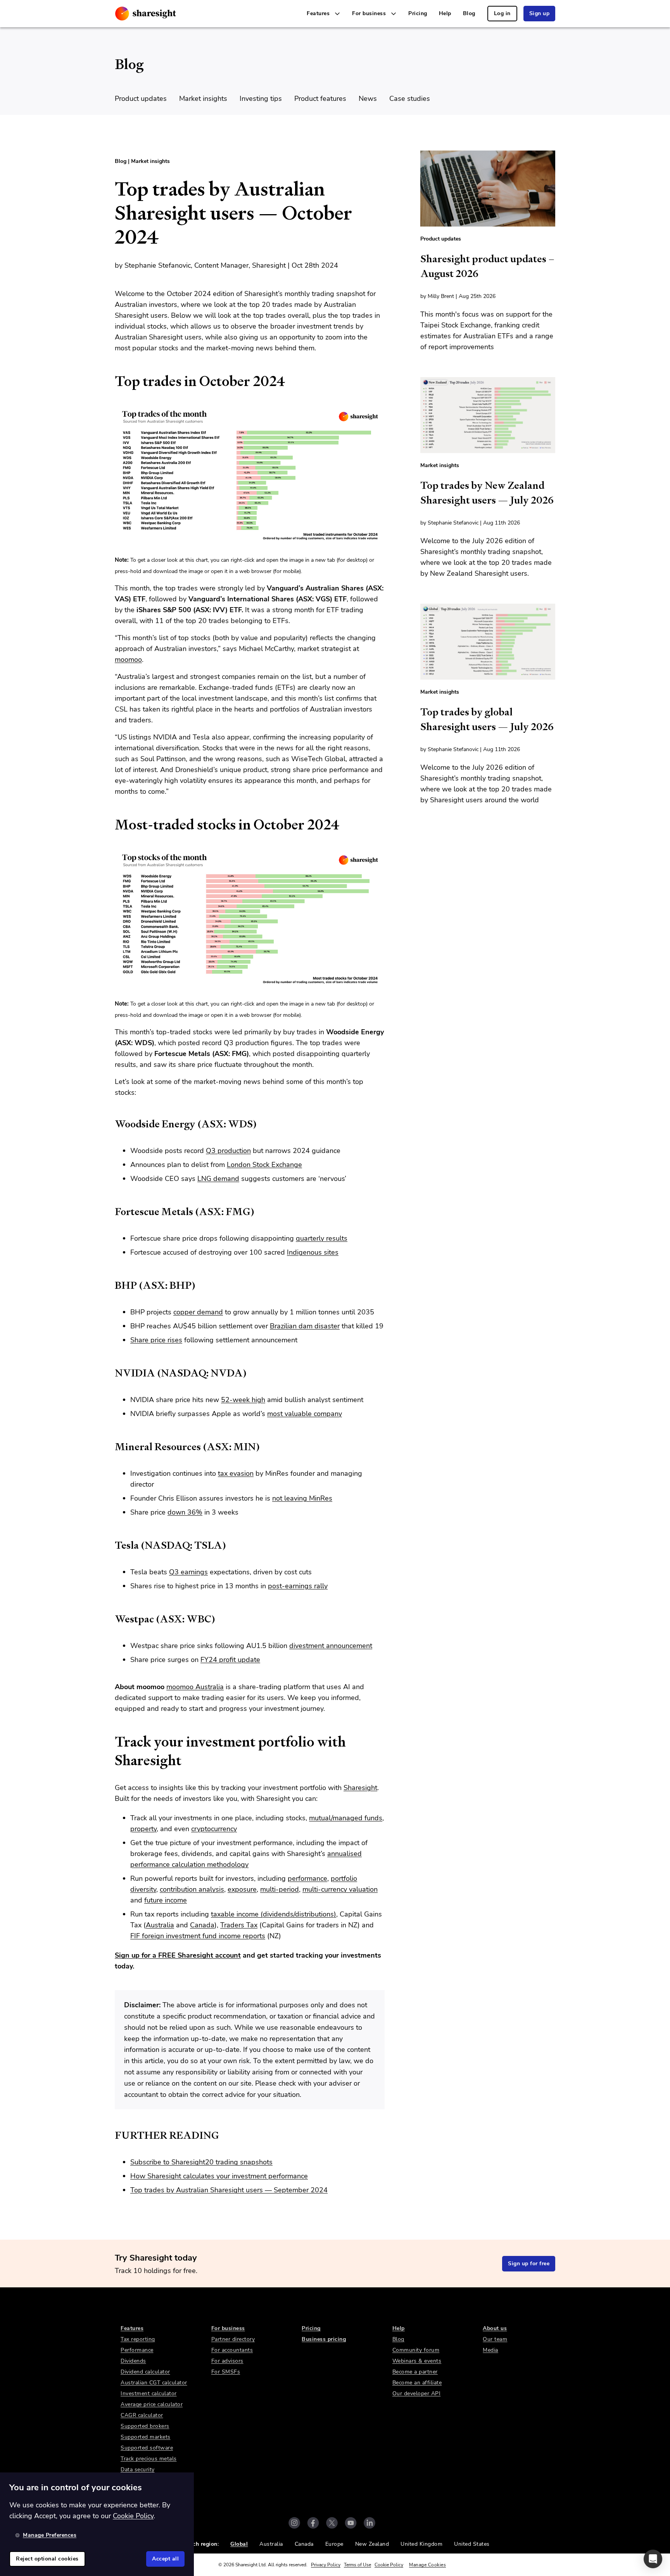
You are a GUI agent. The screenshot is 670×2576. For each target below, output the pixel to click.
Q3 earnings (188, 1572)
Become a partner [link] (415, 2372)
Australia (160, 1925)
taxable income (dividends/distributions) (274, 1914)
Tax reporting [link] (138, 2339)
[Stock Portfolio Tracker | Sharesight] (146, 14)
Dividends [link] (133, 2361)
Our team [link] (495, 2339)
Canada (202, 1925)
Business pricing (324, 2339)
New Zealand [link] (372, 2544)
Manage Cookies (427, 2565)
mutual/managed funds (346, 1818)
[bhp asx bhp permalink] (111, 1285)
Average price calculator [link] (152, 2404)
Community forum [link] (416, 2350)
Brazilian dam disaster (305, 1326)
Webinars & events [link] (417, 2361)
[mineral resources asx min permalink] (111, 1447)
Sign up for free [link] (529, 2264)
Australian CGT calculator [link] (154, 2383)
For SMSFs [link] (226, 2372)
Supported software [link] (147, 2448)
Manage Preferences (50, 2535)
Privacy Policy (326, 2565)
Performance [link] (137, 2350)
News (368, 99)
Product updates (141, 99)
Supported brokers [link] (145, 2426)
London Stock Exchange (264, 1165)
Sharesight (360, 1788)
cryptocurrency (214, 1829)
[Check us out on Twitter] (332, 2523)
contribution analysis (192, 1889)
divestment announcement (331, 1646)
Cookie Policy (389, 2565)
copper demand (198, 1312)
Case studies (410, 99)
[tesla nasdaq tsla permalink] (111, 1545)
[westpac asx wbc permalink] (111, 1619)
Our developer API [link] (417, 2393)
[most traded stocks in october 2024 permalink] (111, 825)
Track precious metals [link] (149, 2459)
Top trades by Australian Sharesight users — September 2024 (229, 2190)
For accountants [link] (232, 2350)
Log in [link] (502, 13)
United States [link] (472, 2544)
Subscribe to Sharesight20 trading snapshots (201, 2162)
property (143, 1829)
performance (307, 1878)
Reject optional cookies (47, 2559)
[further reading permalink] (111, 2135)
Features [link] (132, 2328)
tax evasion (236, 1473)
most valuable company (305, 1414)
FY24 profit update (230, 1660)
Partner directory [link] (233, 2339)
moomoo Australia (195, 1687)
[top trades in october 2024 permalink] (111, 381)
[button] (653, 2559)
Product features (320, 99)
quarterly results (322, 1238)
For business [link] (228, 2328)
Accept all (165, 2559)
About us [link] (495, 2328)
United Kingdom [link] (421, 2544)
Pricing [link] (418, 13)
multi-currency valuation (340, 1889)
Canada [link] (304, 2544)
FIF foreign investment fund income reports (198, 1936)
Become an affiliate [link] (417, 2383)
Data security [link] (138, 2470)
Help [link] (445, 13)
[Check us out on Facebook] (313, 2523)
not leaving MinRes (302, 1498)
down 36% (185, 1512)
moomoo (128, 660)
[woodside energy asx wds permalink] (111, 1124)
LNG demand (218, 1179)
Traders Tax (239, 1925)
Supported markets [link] (146, 2437)
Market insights (203, 99)
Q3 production (228, 1151)
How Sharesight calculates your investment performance (219, 2176)
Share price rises (156, 1340)
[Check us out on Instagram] (294, 2523)
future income (166, 1900)
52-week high (243, 1400)
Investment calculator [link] (149, 2393)
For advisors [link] (227, 2361)
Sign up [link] (540, 13)
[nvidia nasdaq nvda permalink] (111, 1373)
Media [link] (490, 2350)
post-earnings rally (298, 1586)
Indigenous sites (313, 1252)
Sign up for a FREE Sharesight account (178, 1955)
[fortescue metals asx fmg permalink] (111, 1212)
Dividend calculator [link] (145, 2372)
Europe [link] (334, 2544)
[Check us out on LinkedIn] (370, 2523)
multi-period (280, 1889)
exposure (242, 1889)
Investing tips (261, 99)
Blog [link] (469, 13)
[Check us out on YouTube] (351, 2523)
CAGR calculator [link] (142, 2415)
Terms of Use (357, 2565)
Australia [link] (271, 2544)
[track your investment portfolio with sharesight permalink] (111, 1742)
